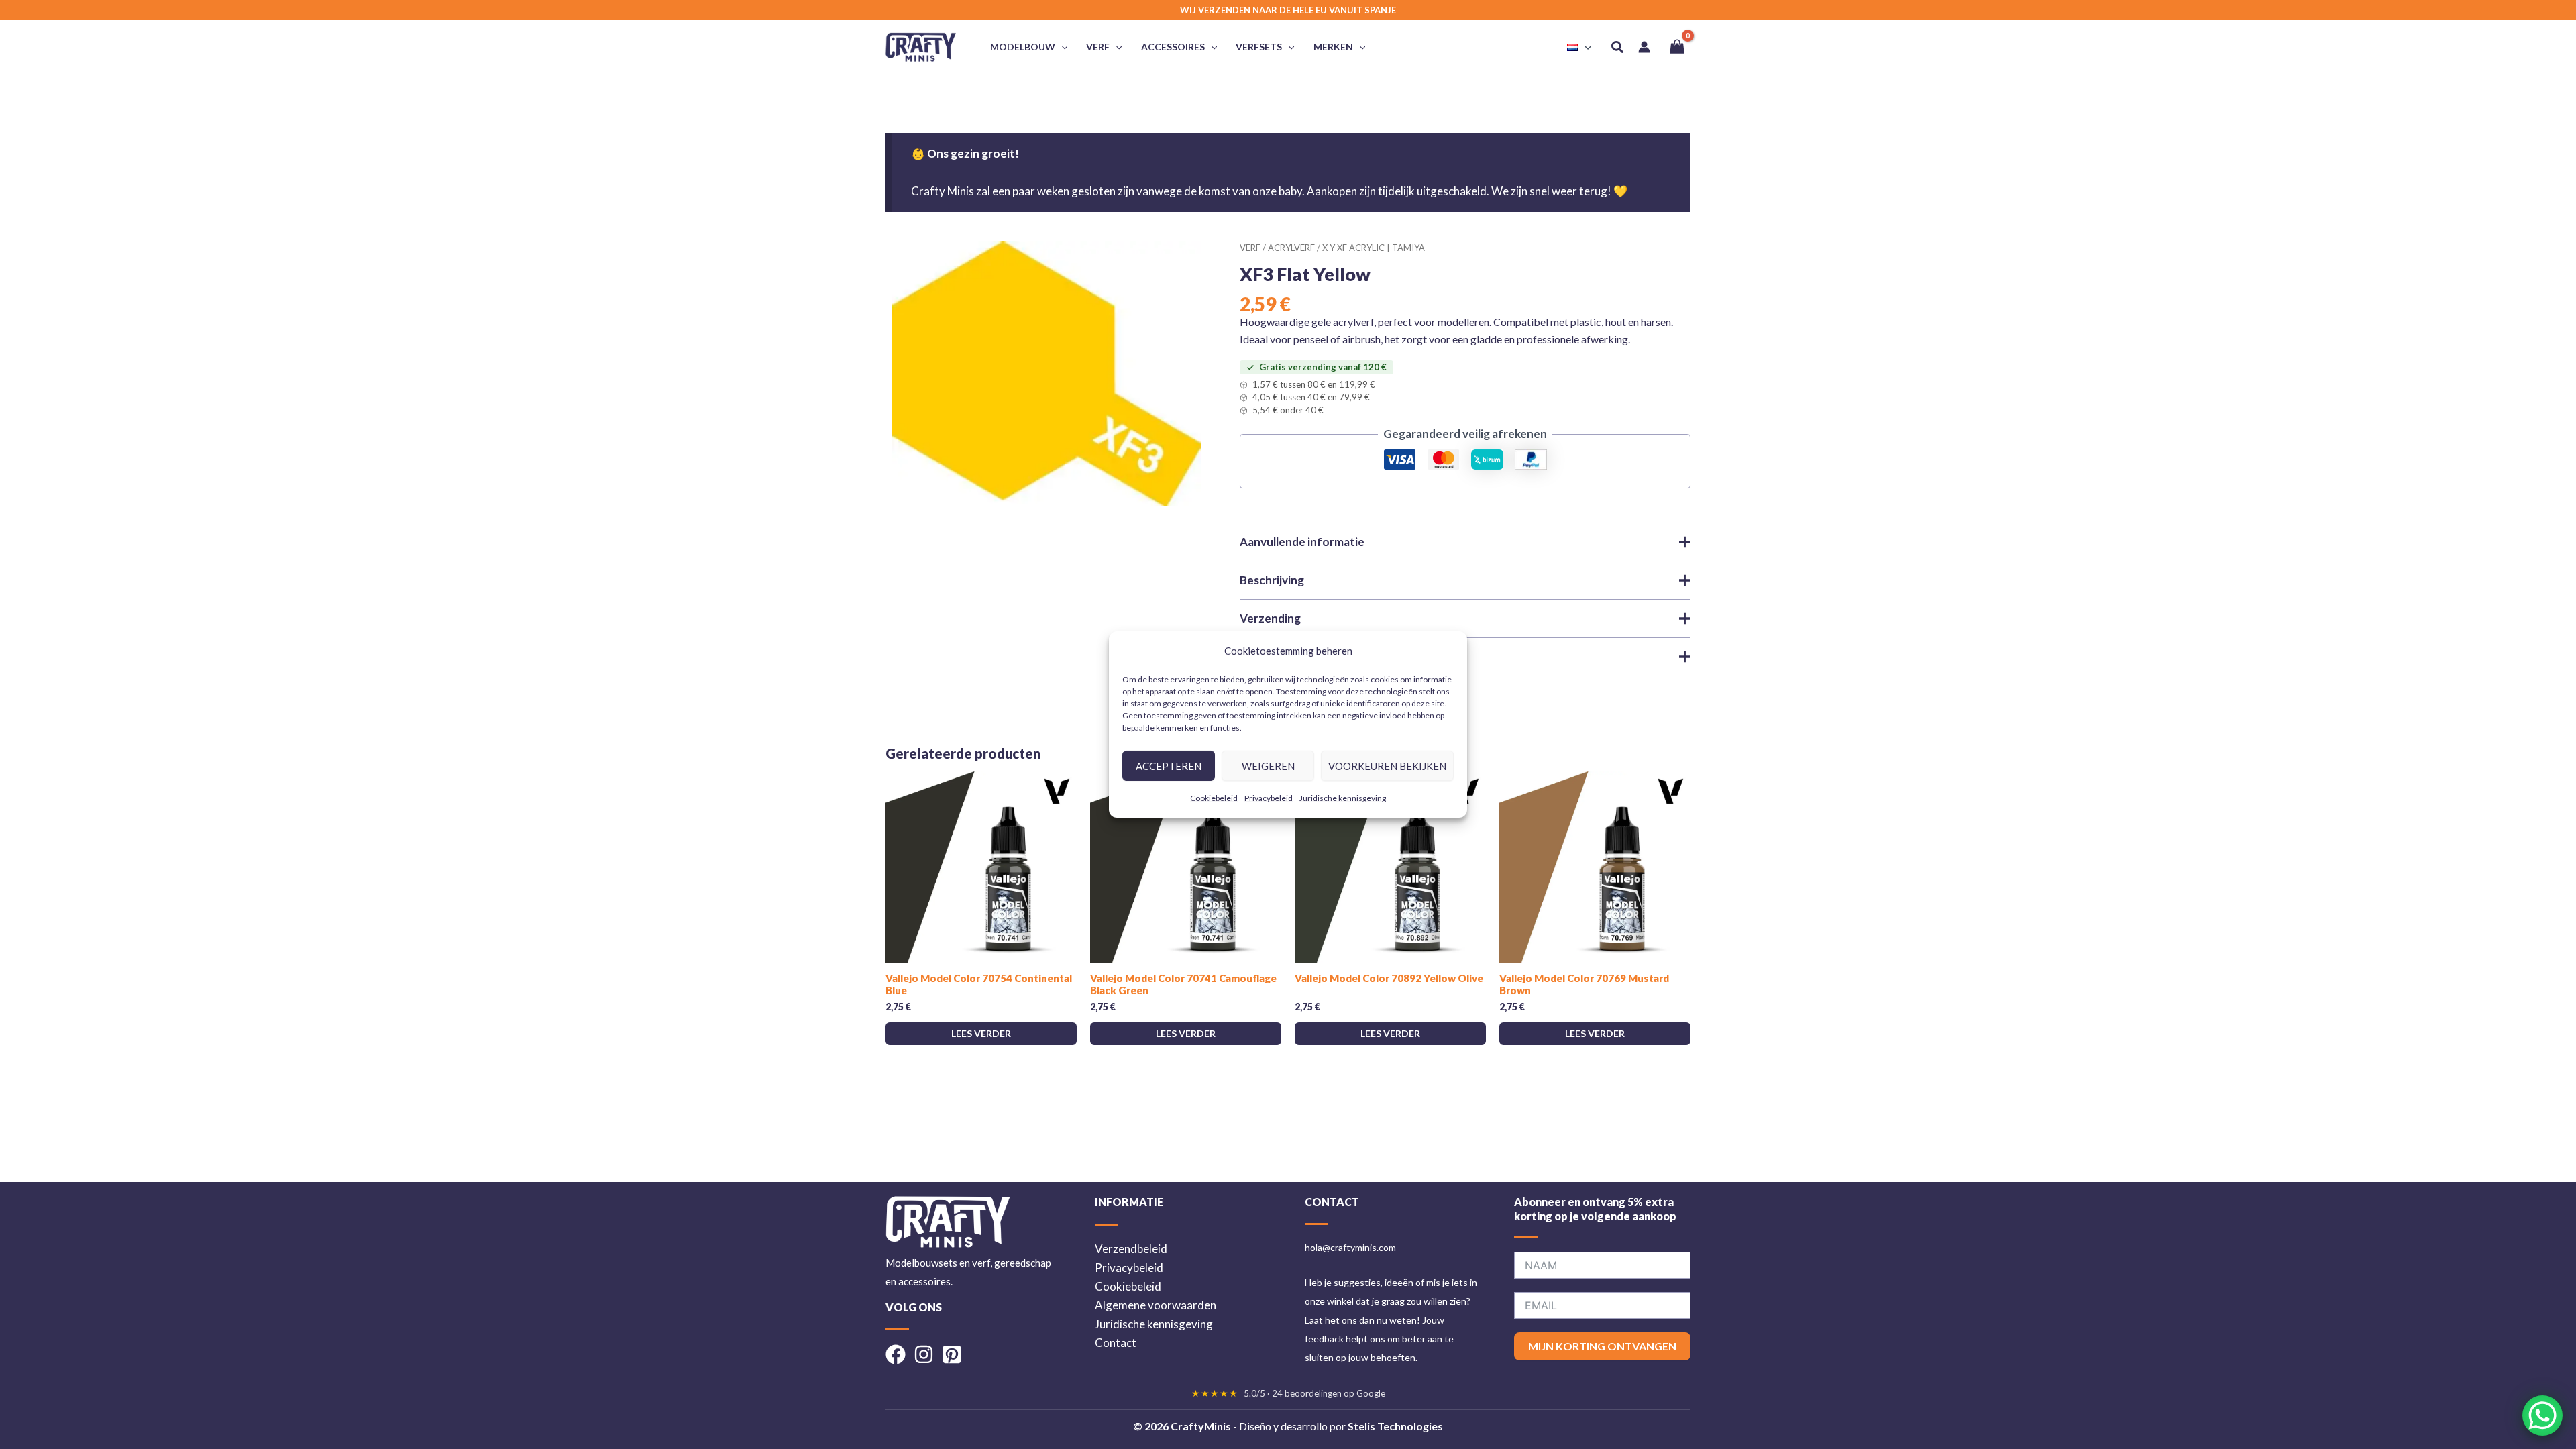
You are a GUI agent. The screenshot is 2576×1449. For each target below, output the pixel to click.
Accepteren (1169, 766)
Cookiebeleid (1214, 798)
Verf (1098, 47)
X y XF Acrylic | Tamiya (1374, 248)
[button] (1061, 47)
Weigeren (1268, 766)
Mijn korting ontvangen (1602, 1346)
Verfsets (1259, 47)
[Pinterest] (952, 1354)
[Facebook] (896, 1354)
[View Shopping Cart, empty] (1677, 47)
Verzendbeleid (1131, 1249)
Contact (1116, 1343)
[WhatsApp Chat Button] (2542, 1415)
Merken (1333, 47)
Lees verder (981, 1033)
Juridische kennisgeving (1343, 798)
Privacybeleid (1269, 798)
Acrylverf (1291, 248)
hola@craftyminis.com (1350, 1247)
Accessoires (1173, 47)
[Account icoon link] (1644, 47)
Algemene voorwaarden (1156, 1305)
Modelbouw (1023, 47)
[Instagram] (924, 1354)
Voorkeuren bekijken (1387, 766)
